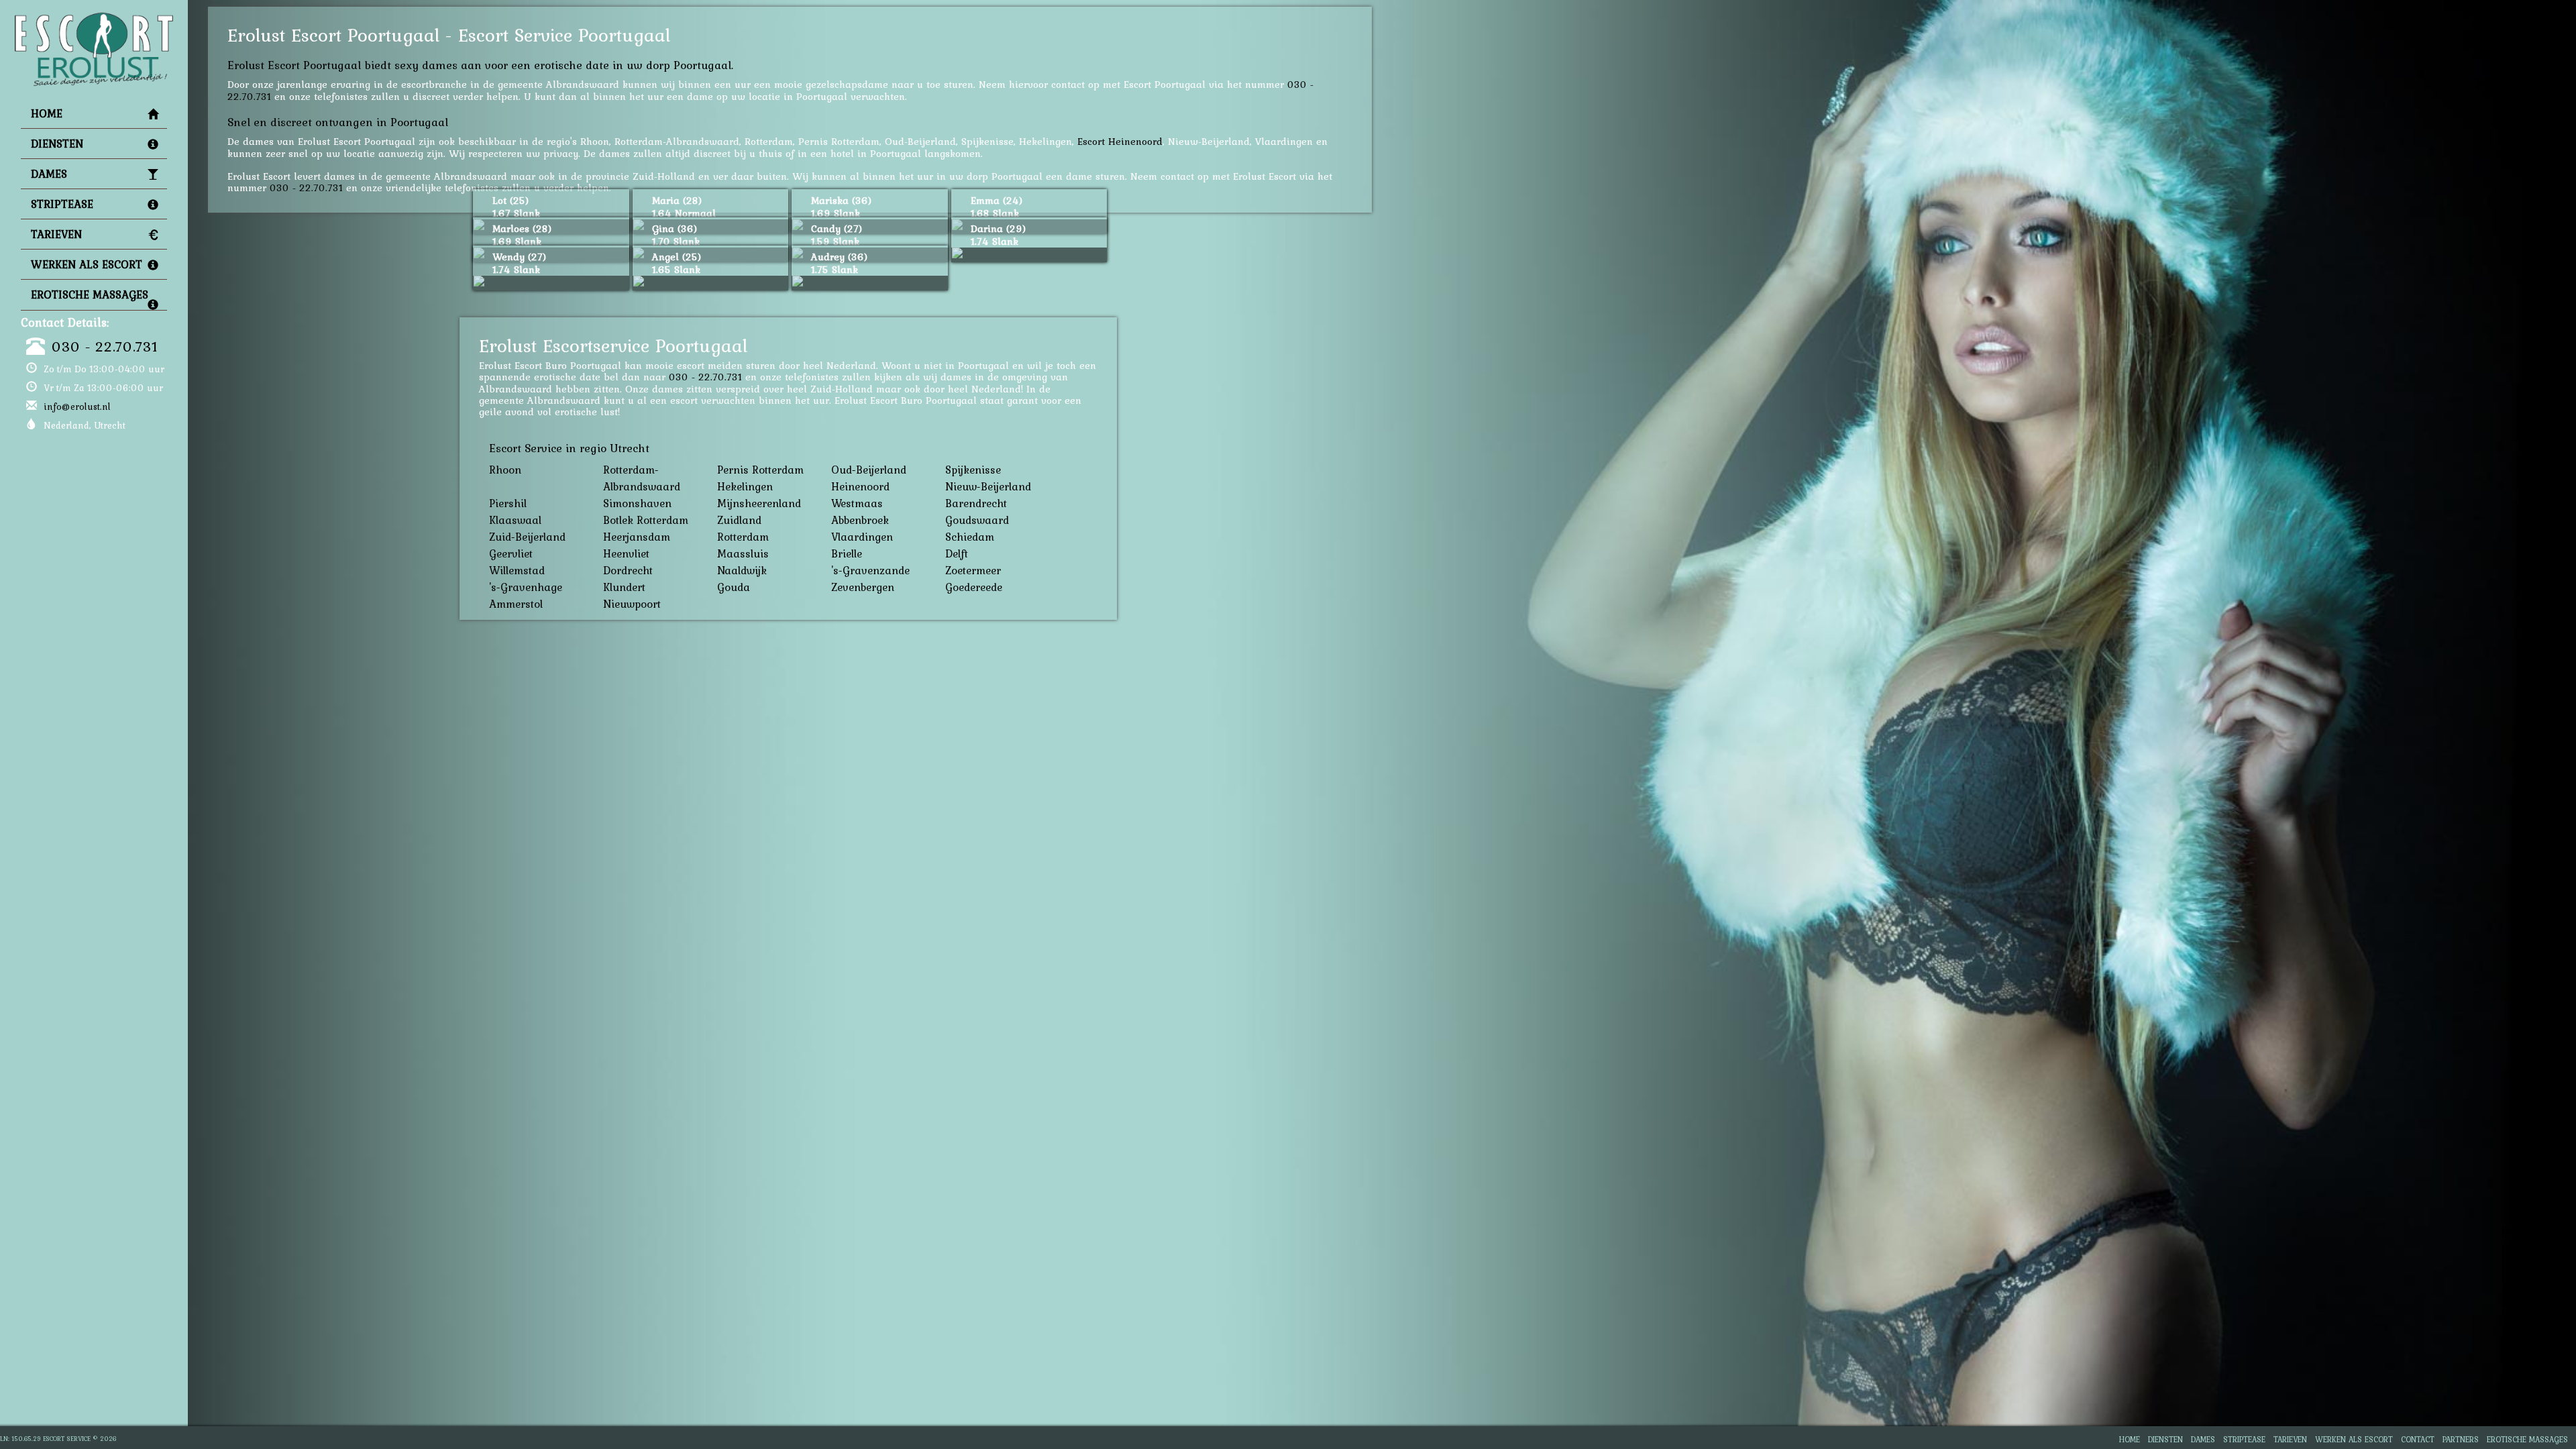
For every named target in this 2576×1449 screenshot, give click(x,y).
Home (47, 113)
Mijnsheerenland (759, 503)
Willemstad (517, 570)
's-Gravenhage (526, 587)
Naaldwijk (742, 570)
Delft (957, 553)
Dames (49, 174)
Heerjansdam (637, 537)
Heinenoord (860, 486)
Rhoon (505, 470)
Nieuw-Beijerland (988, 486)
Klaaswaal (515, 520)
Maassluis (743, 553)
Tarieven (56, 234)
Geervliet (511, 553)
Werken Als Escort (87, 264)
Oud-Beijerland (869, 470)
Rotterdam (743, 537)
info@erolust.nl (77, 407)
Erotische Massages (90, 294)
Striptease (62, 204)
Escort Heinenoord (1120, 141)
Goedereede (974, 587)
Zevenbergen (863, 587)
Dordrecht (628, 570)
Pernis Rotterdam (760, 470)
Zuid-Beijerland (527, 537)
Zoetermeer (973, 570)
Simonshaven (637, 503)
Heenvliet (626, 553)
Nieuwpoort (632, 604)
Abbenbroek (860, 520)
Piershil (508, 503)
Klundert (624, 587)
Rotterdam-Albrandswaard (642, 478)
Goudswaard (977, 520)
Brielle (847, 553)
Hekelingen (745, 486)
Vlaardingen (862, 537)
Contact (2418, 1439)
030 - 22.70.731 (105, 346)
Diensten (57, 144)
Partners (2461, 1439)
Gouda (734, 587)
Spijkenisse (973, 470)
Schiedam (970, 537)
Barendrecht (976, 503)
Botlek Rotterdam (646, 520)
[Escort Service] (94, 17)
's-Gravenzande (870, 570)
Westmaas (857, 503)
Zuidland (739, 520)
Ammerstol (516, 604)
